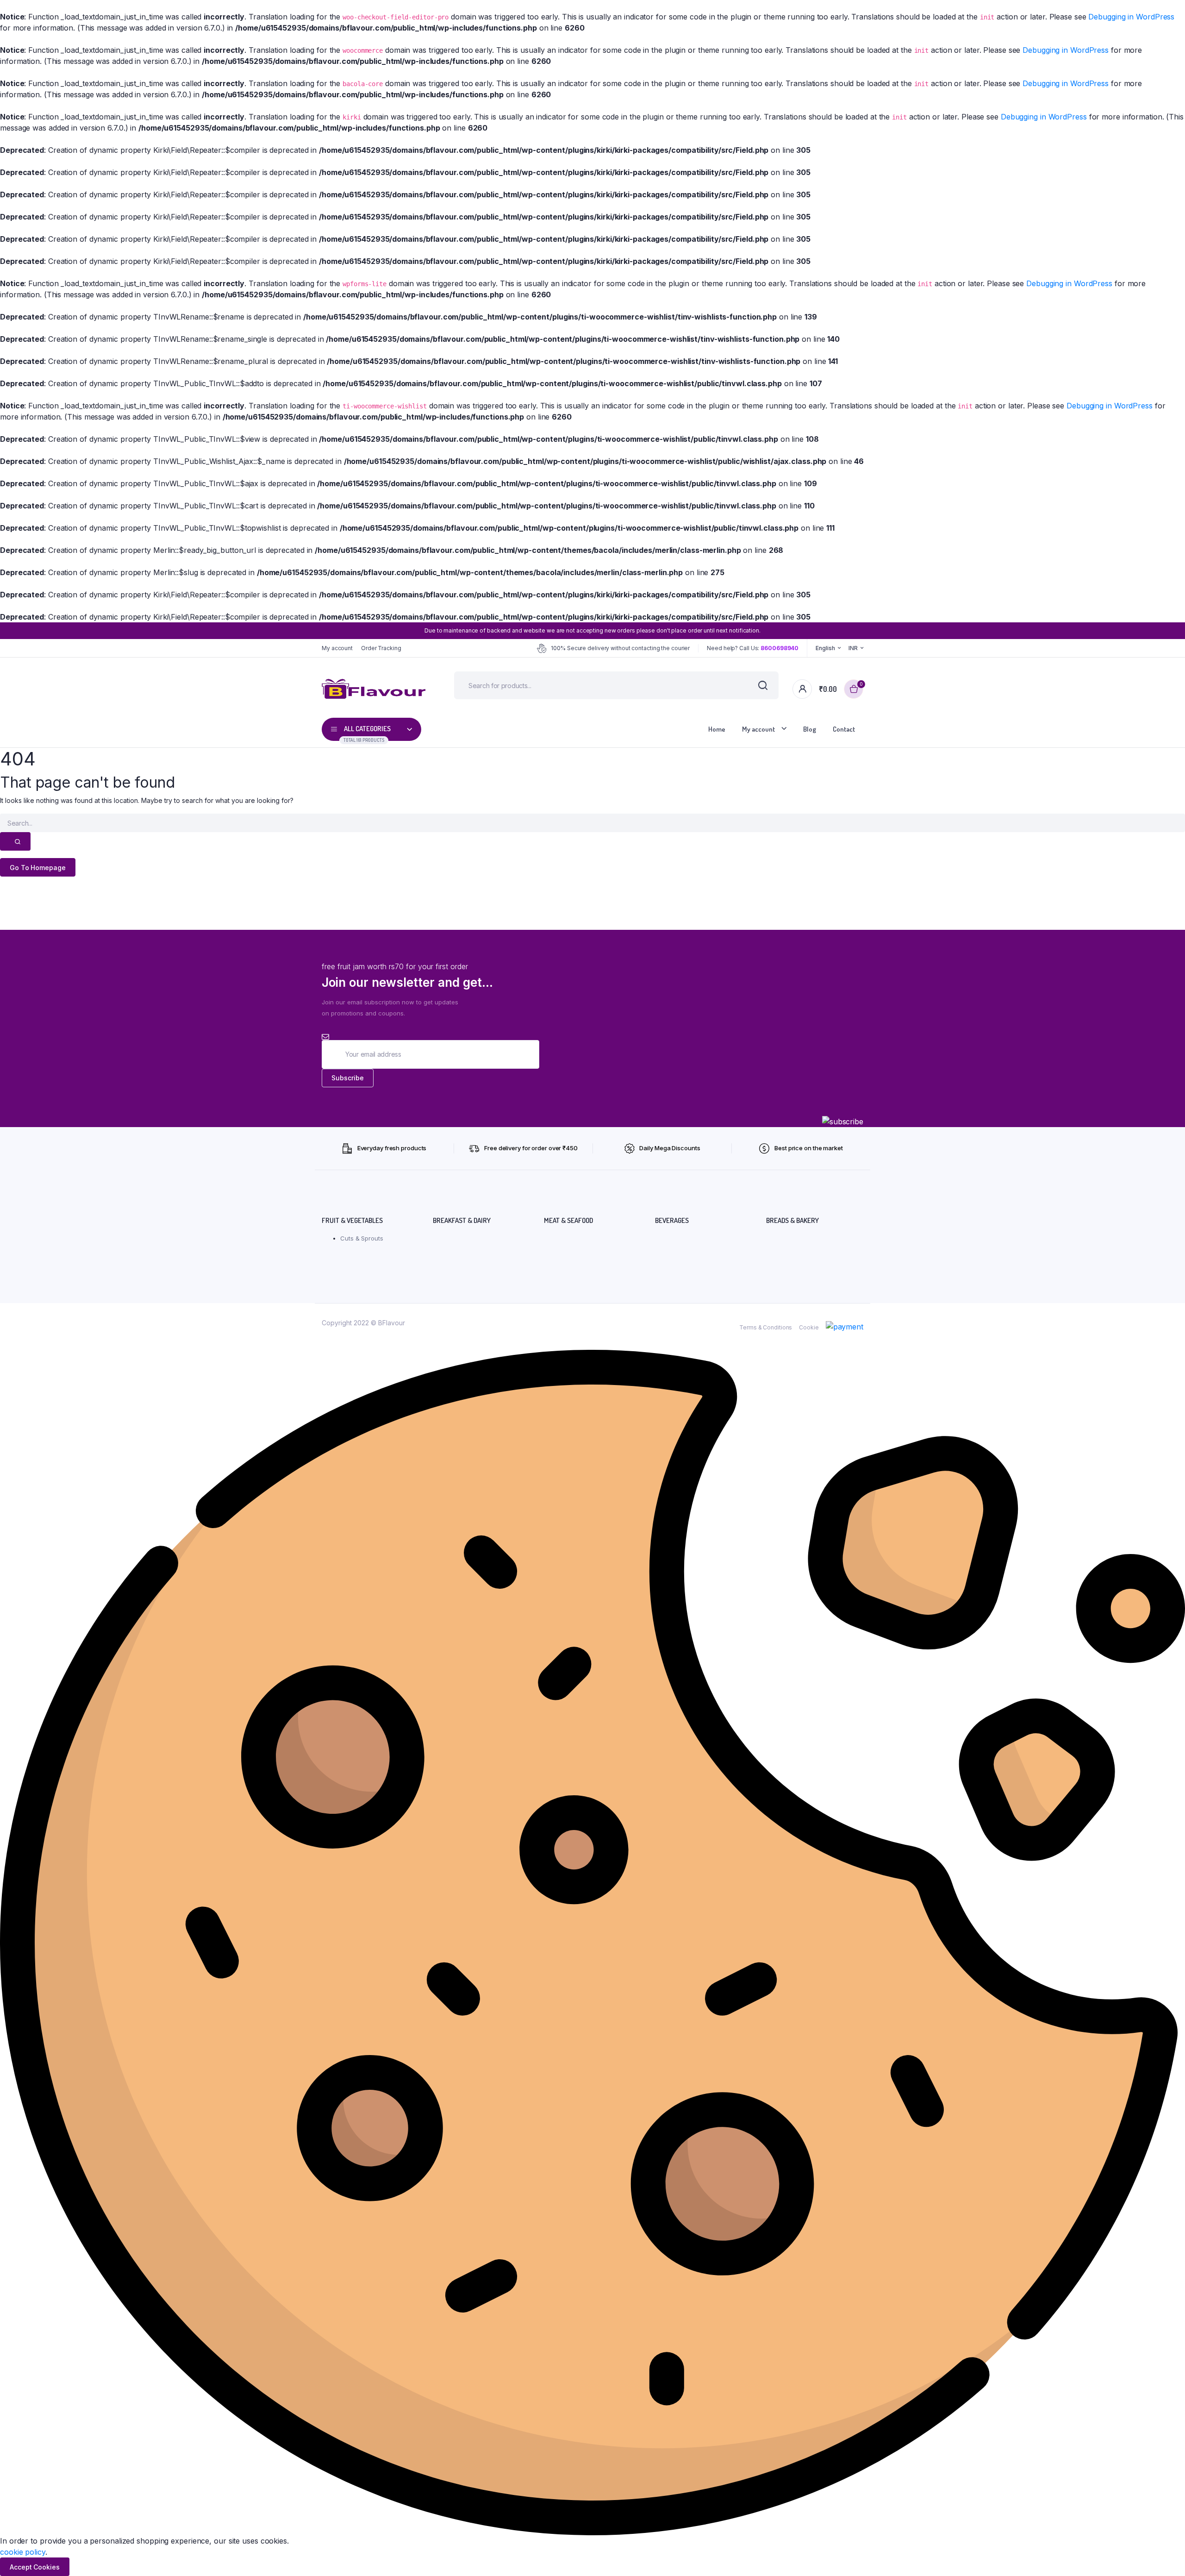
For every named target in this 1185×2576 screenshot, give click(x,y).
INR (853, 648)
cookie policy (23, 2552)
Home (717, 729)
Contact (844, 729)
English (825, 648)
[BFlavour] (374, 689)
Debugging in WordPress (1131, 17)
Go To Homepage (38, 868)
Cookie (809, 1327)
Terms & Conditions (766, 1327)
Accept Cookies (35, 2567)
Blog (810, 729)
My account (337, 648)
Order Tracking (381, 648)
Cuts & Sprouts (362, 1238)
